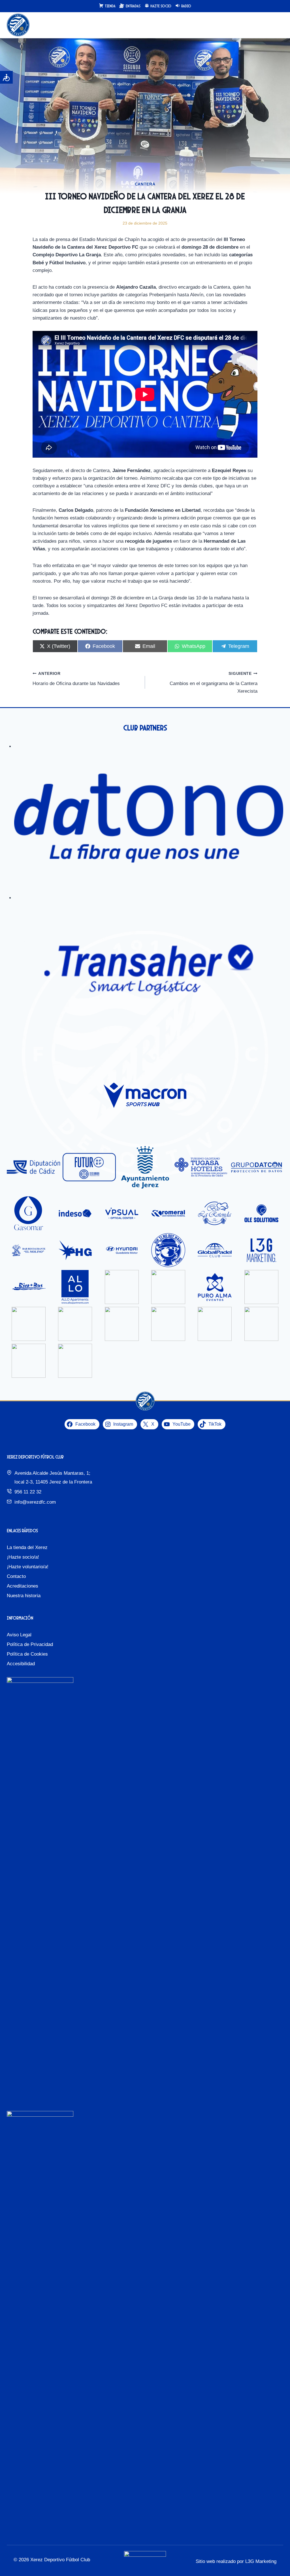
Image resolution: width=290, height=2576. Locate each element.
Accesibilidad (21, 1664)
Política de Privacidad (30, 1644)
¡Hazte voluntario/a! (28, 1567)
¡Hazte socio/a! (23, 1557)
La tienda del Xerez (27, 1547)
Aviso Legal (19, 1635)
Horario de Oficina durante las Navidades (76, 679)
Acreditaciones (23, 1586)
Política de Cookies (27, 1654)
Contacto (16, 1576)
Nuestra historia (24, 1596)
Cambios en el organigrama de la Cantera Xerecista (214, 683)
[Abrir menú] (278, 25)
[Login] (267, 25)
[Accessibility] (6, 77)
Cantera (145, 184)
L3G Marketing (261, 2561)
